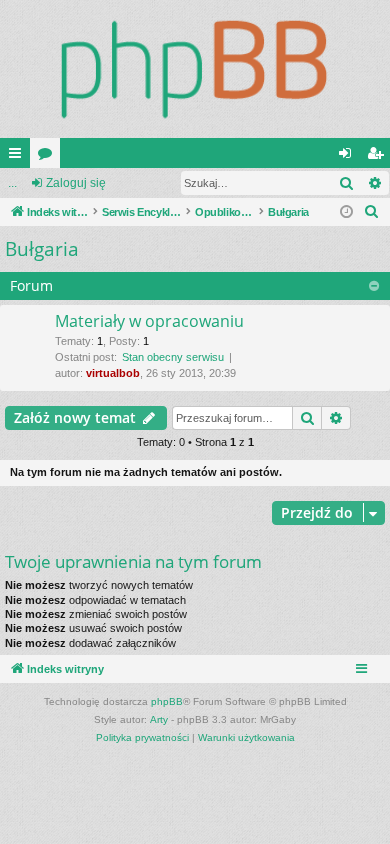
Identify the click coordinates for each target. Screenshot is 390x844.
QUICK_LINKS (19, 157)
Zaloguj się (76, 183)
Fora (49, 157)
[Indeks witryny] (195, 69)
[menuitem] (372, 212)
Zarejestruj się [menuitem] (379, 157)
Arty (159, 719)
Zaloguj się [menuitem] (349, 157)
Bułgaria (42, 249)
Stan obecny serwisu (173, 357)
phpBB (167, 701)
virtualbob (113, 373)
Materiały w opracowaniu (149, 321)
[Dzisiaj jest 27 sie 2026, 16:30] (346, 212)
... (12, 183)
